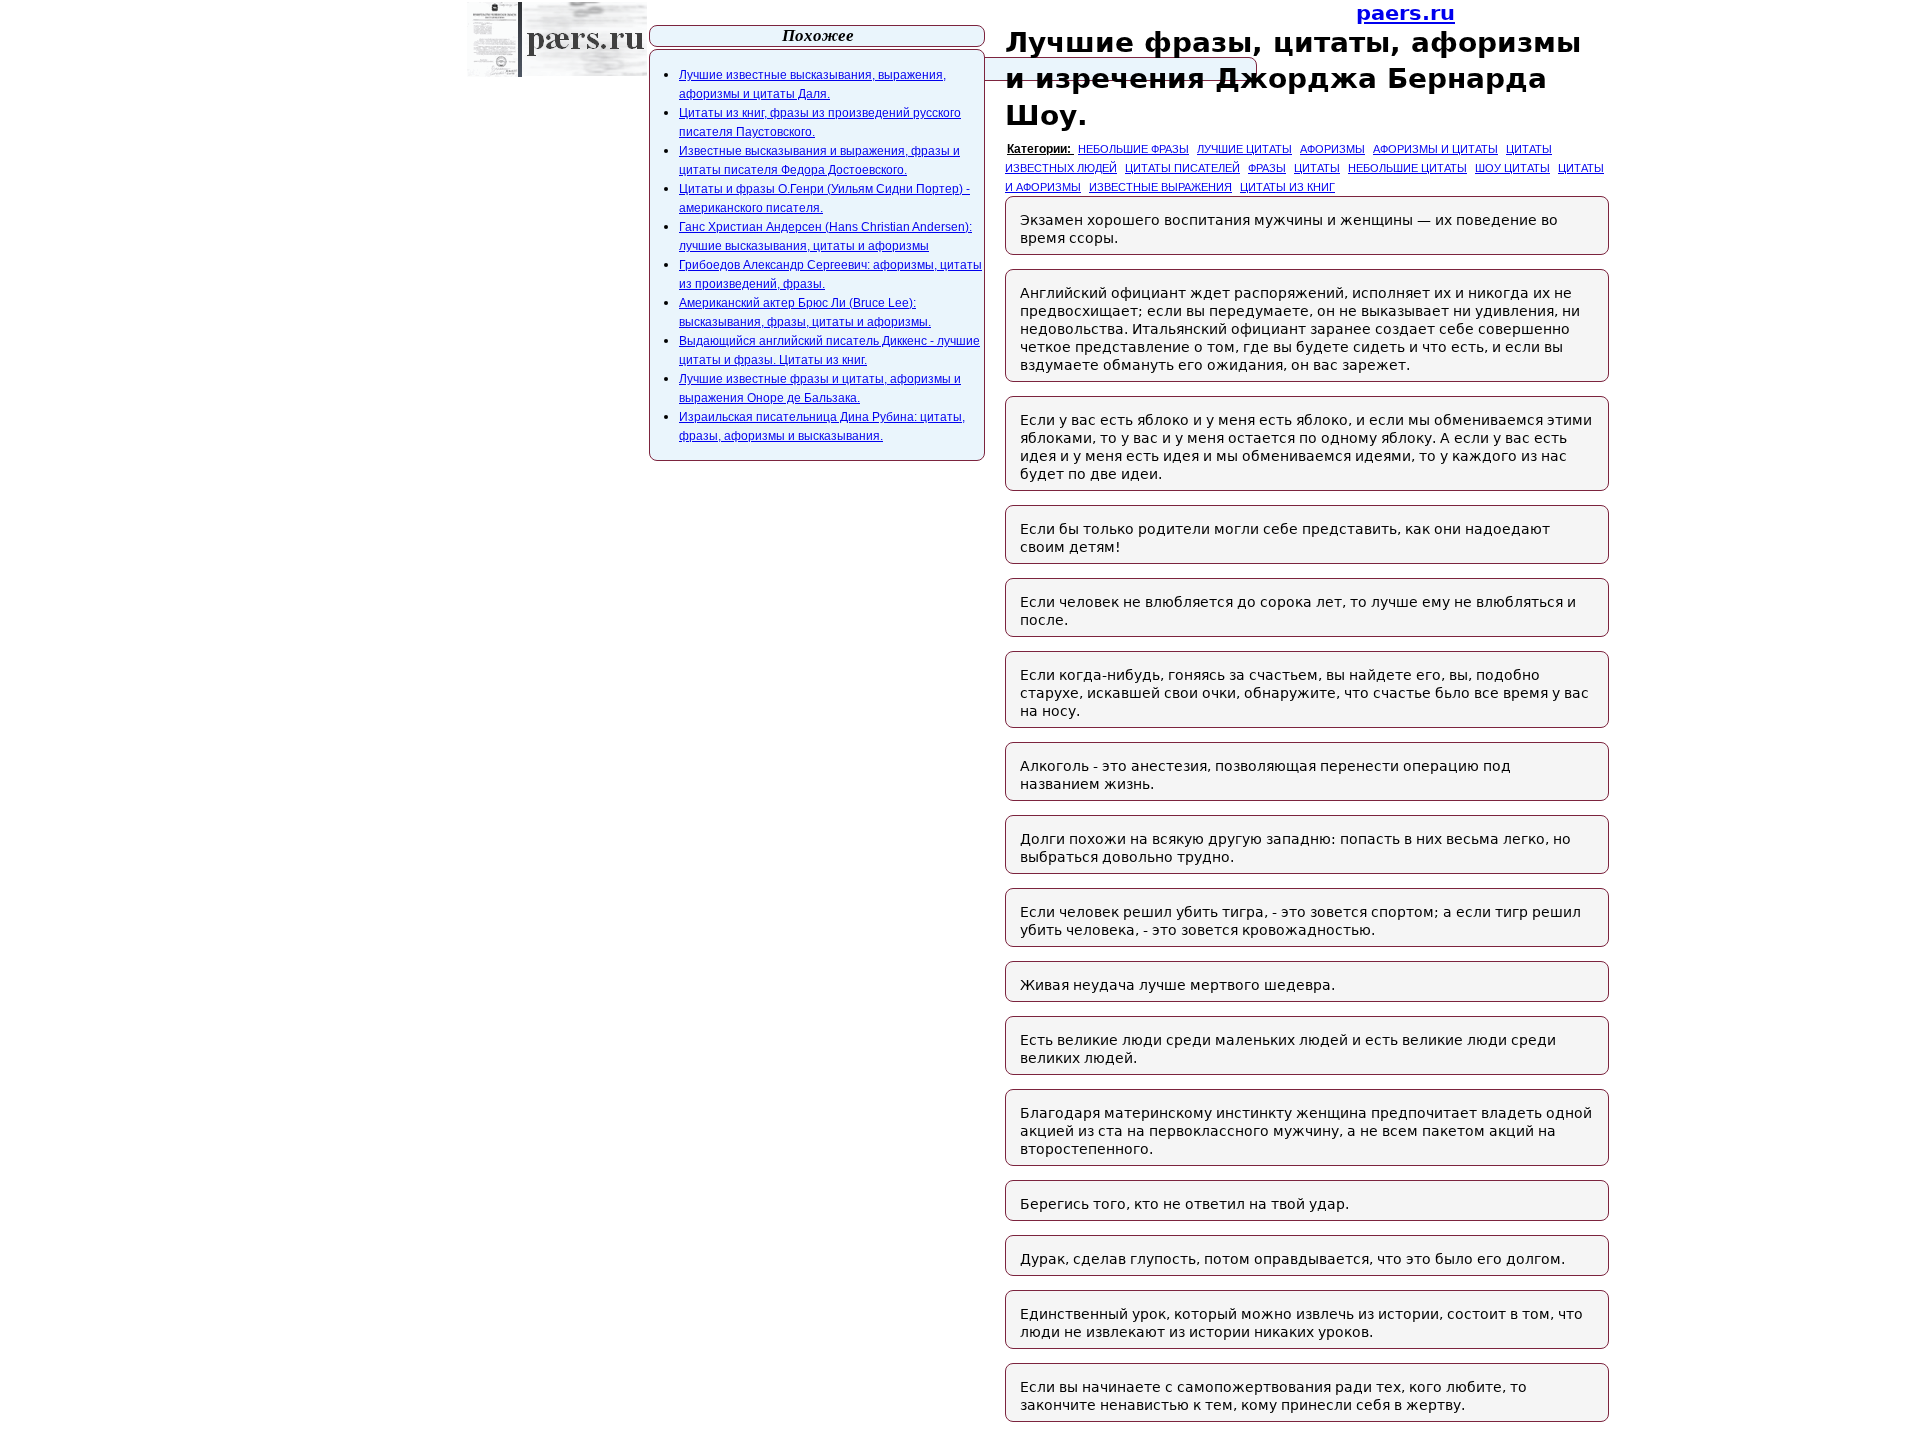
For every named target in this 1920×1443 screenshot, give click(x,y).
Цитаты (1317, 168)
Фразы (1267, 168)
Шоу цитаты (1512, 168)
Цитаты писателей (1182, 168)
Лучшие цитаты (1244, 149)
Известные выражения (1160, 187)
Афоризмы (1332, 149)
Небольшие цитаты (1407, 168)
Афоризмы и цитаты (1435, 149)
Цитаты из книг (1287, 187)
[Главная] (557, 39)
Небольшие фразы (1133, 149)
